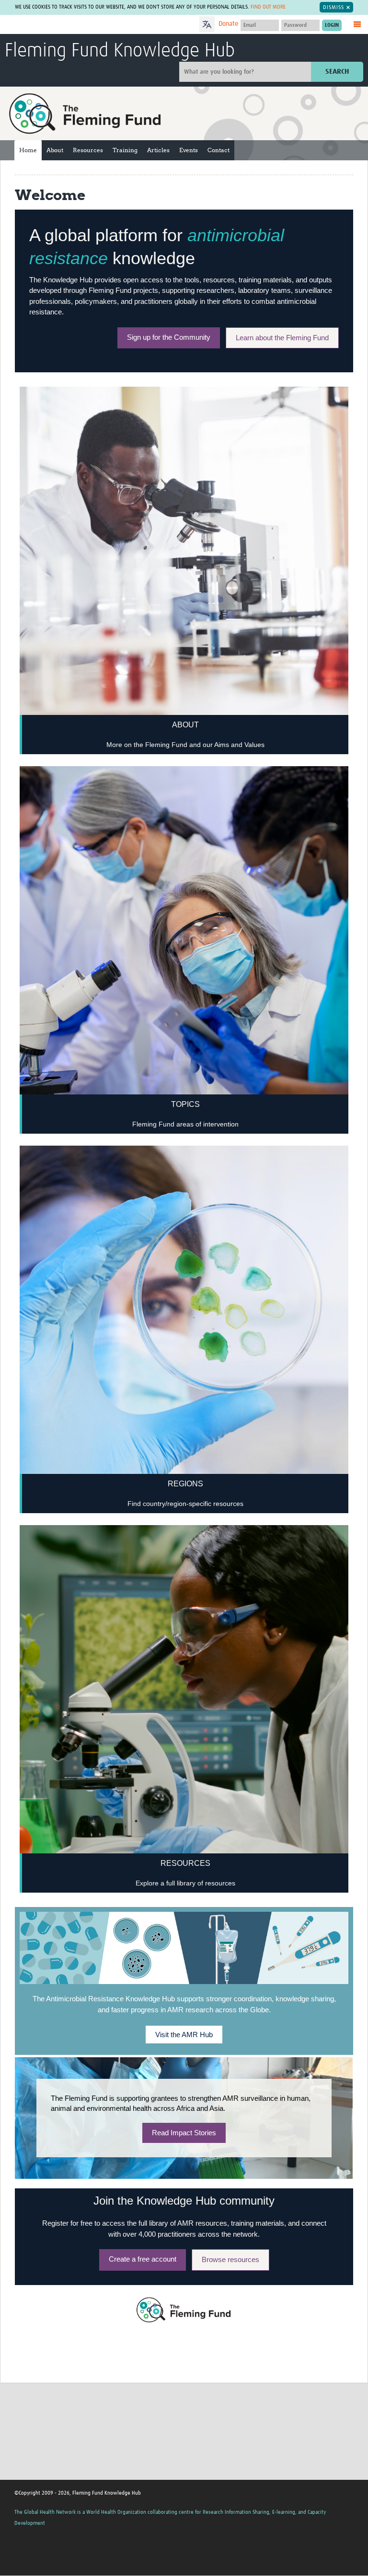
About (55, 150)
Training (125, 150)
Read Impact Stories (184, 2133)
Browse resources (230, 2259)
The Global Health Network (76, 25)
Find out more (268, 7)
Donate (228, 24)
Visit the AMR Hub (184, 2035)
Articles (158, 150)
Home (28, 150)
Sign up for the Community (169, 337)
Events (189, 150)
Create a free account (143, 2259)
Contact (218, 150)
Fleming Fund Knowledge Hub (120, 51)
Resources (88, 150)
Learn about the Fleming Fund (282, 338)
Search (337, 72)
